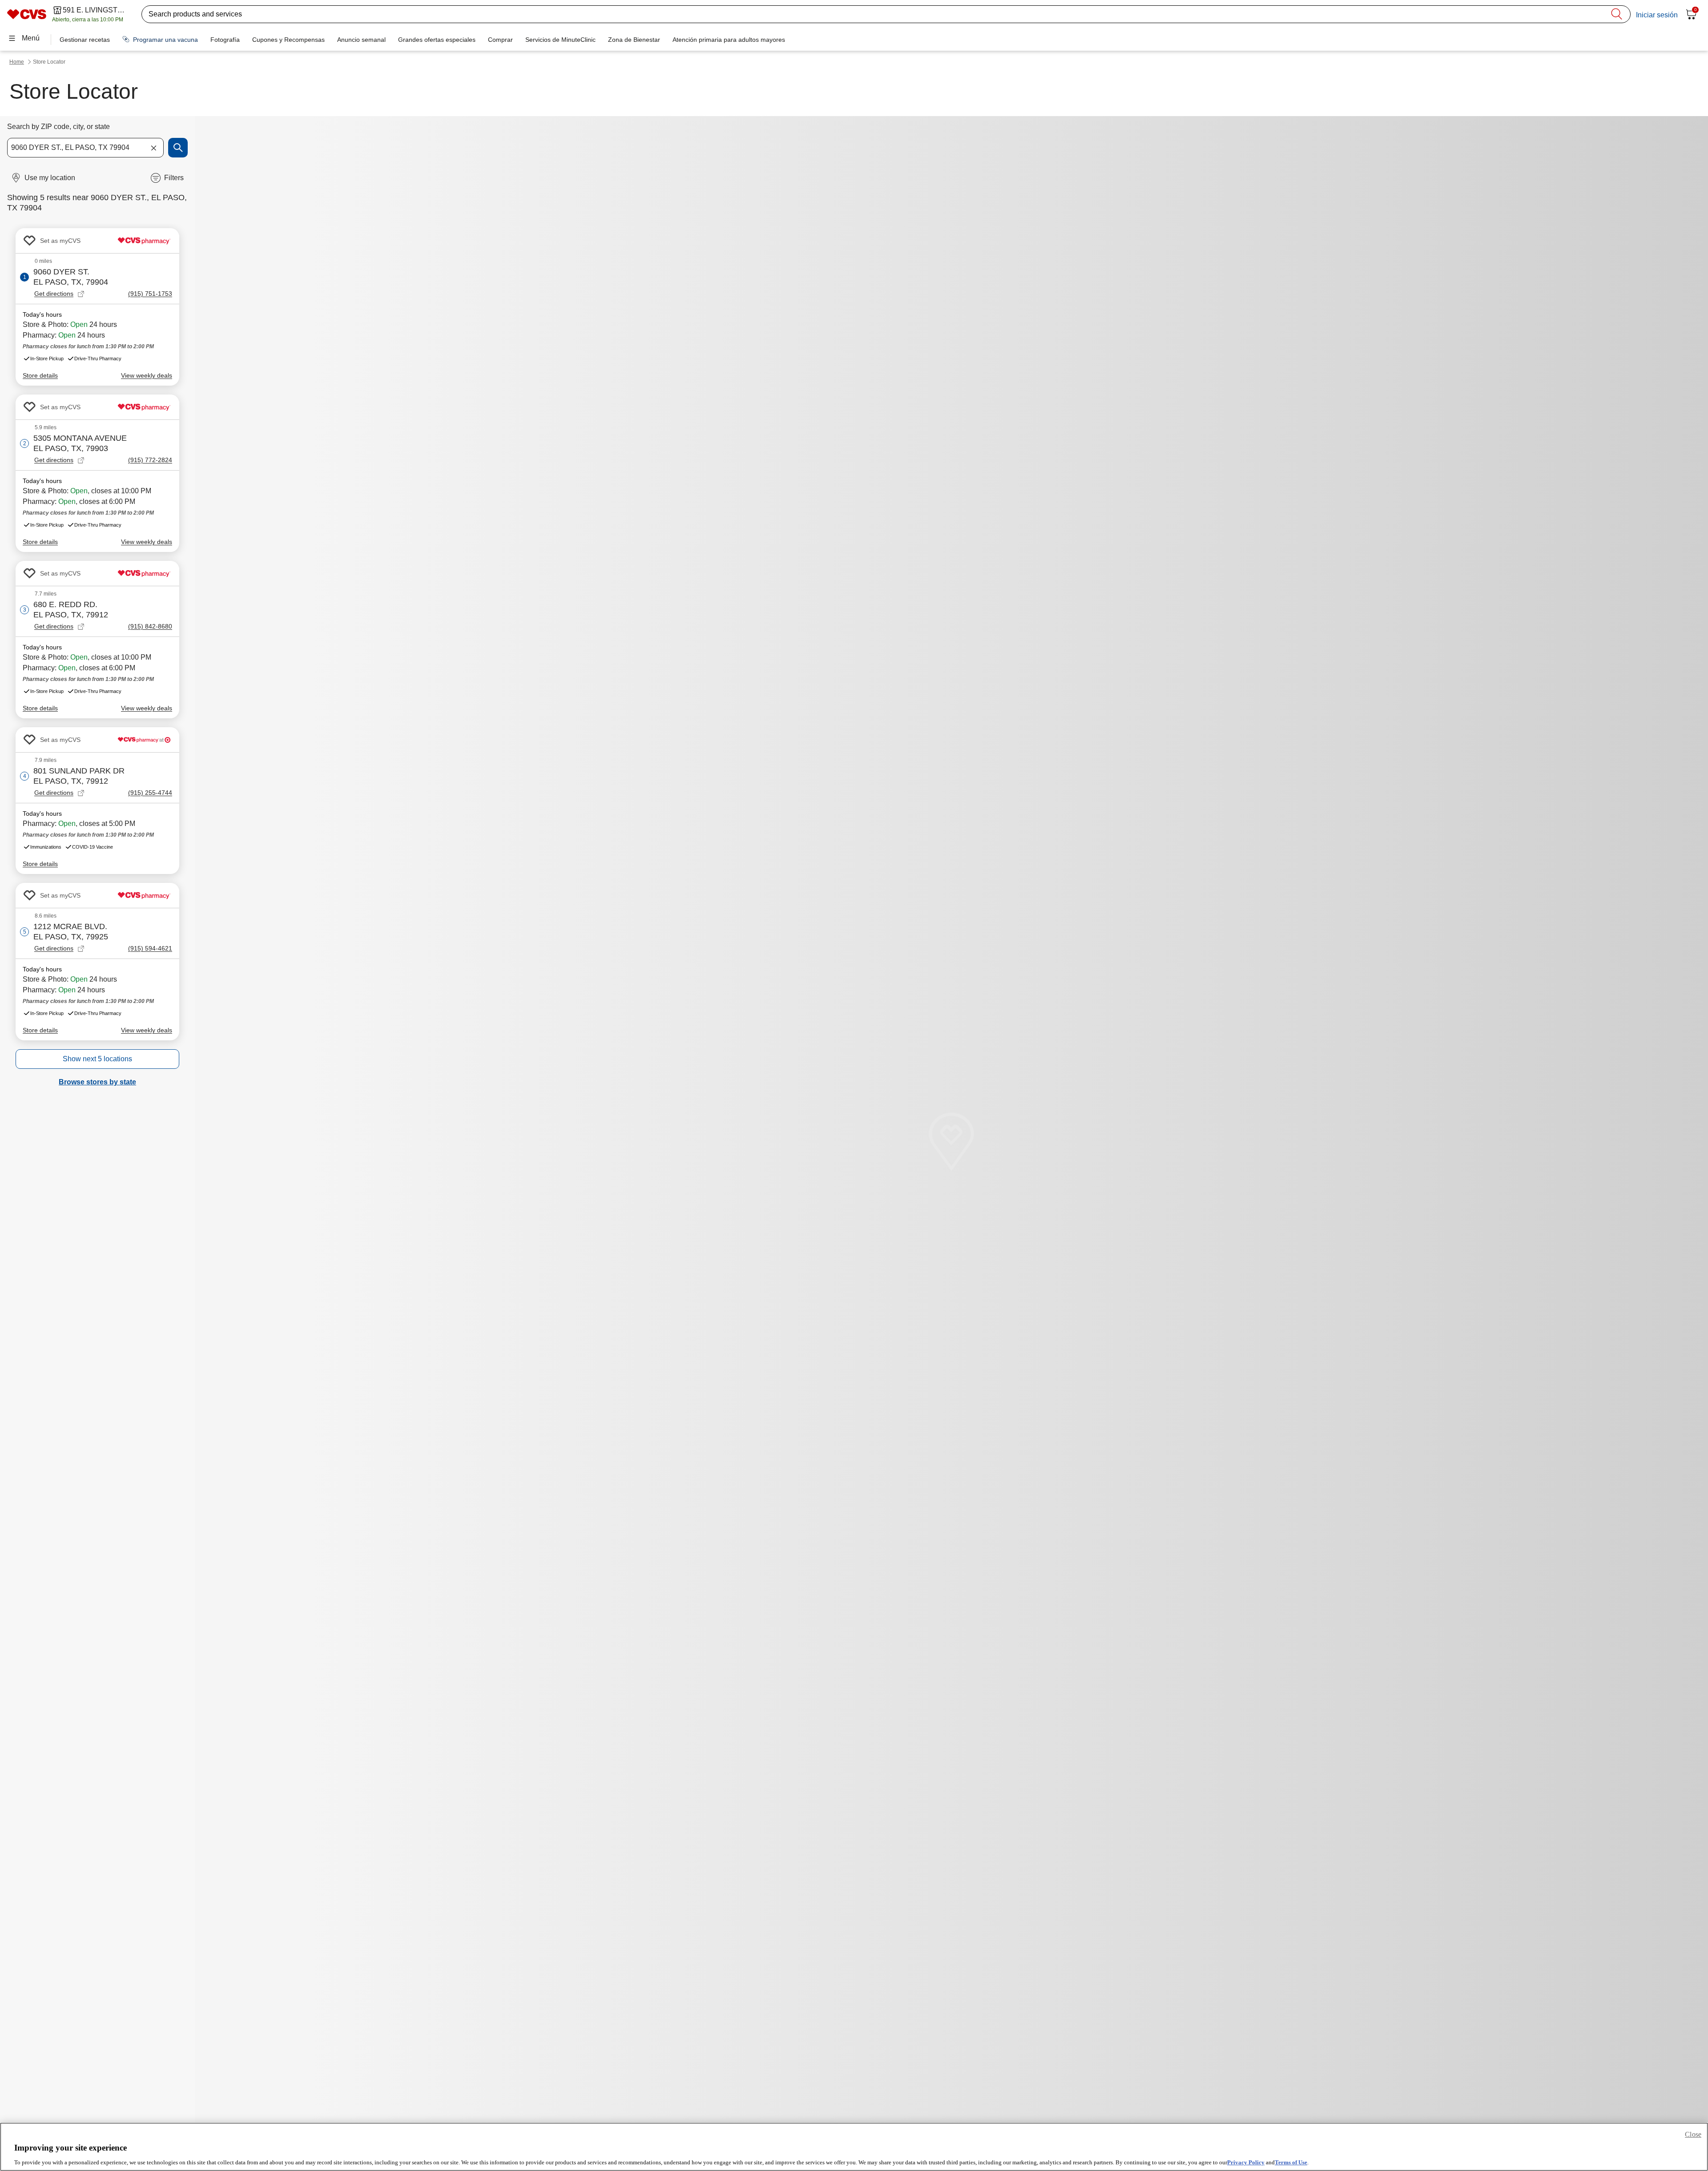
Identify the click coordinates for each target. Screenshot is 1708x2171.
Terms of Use (1291, 2162)
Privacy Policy (1246, 2162)
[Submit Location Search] (178, 148)
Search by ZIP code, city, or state (58, 127)
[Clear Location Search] (153, 148)
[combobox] (85, 148)
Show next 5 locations (97, 1059)
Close (1693, 2134)
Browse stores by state (97, 1082)
